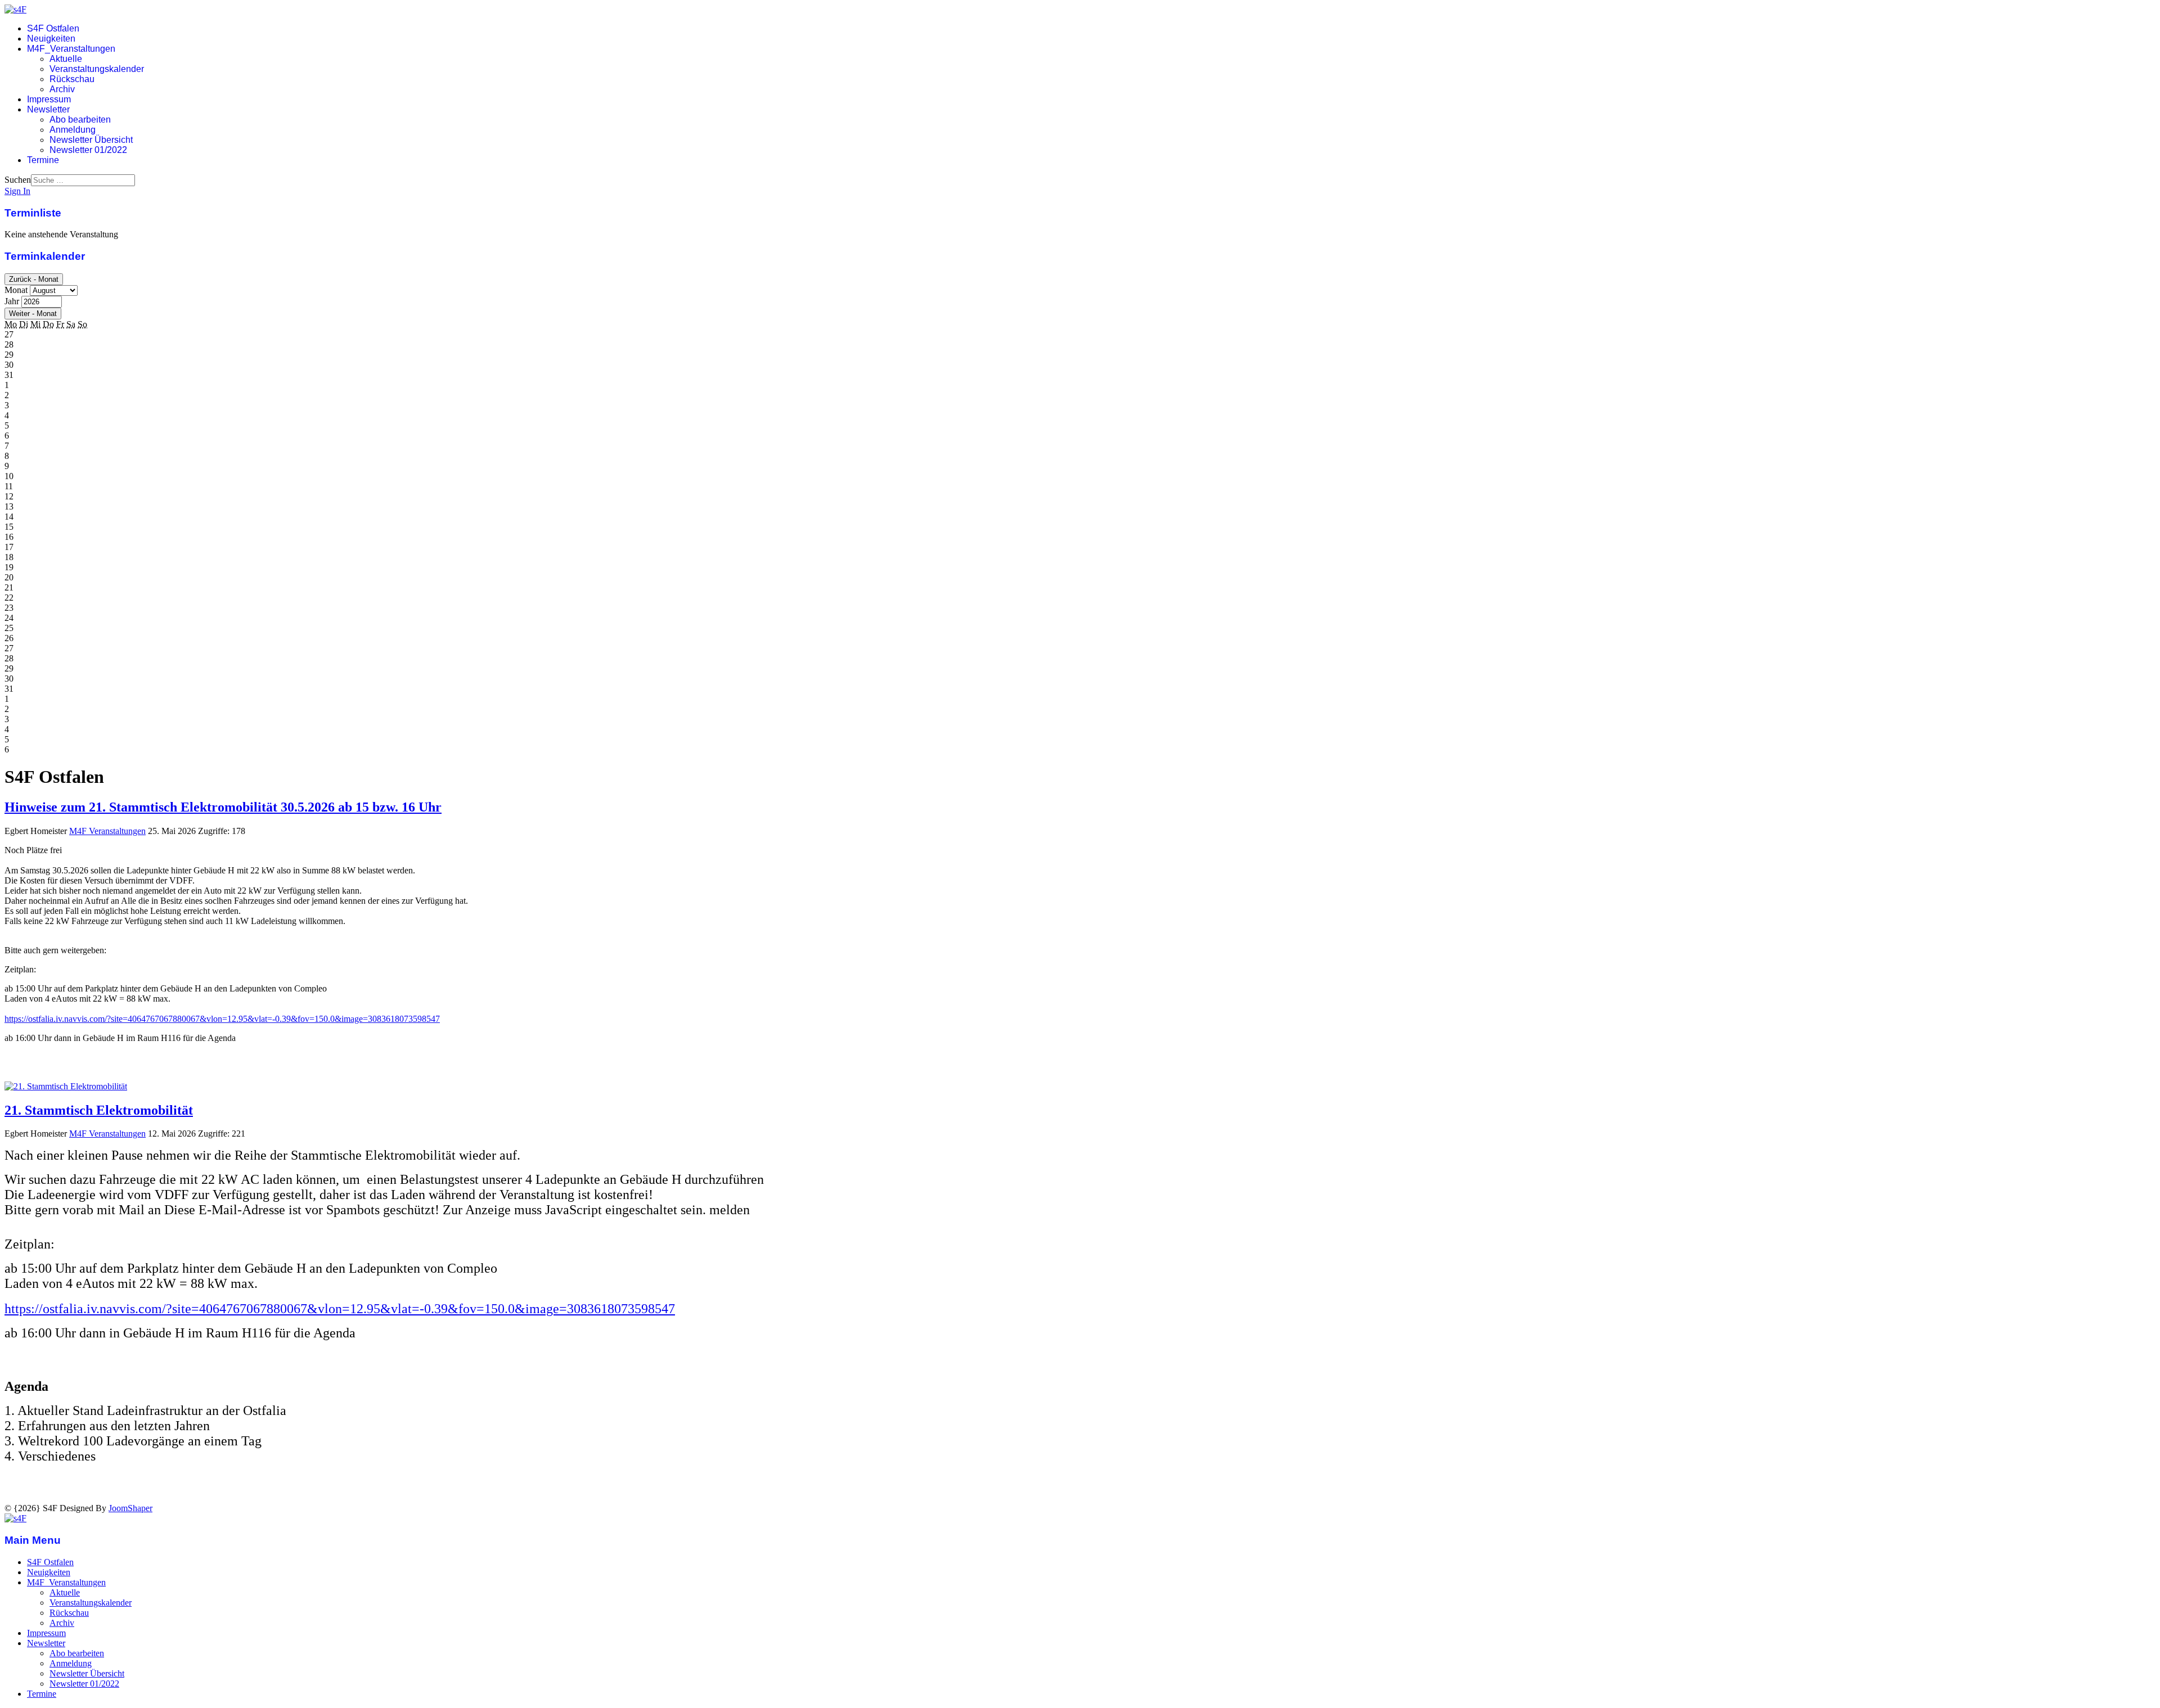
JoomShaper (130, 1508)
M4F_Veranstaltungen (71, 49)
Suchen (18, 180)
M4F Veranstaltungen (107, 831)
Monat (16, 290)
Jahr (12, 301)
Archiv (62, 89)
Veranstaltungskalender (97, 69)
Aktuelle (66, 59)
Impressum (49, 99)
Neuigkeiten (51, 39)
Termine (43, 160)
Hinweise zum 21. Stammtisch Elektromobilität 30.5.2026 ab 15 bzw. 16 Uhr (223, 807)
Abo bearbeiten (80, 120)
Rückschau (72, 79)
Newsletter (48, 109)
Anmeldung (73, 130)
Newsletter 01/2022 (88, 150)
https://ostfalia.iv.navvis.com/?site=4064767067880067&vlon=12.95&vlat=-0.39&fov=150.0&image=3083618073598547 (222, 1019)
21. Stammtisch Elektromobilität (99, 1110)
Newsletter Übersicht (91, 140)
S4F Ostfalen (53, 28)
